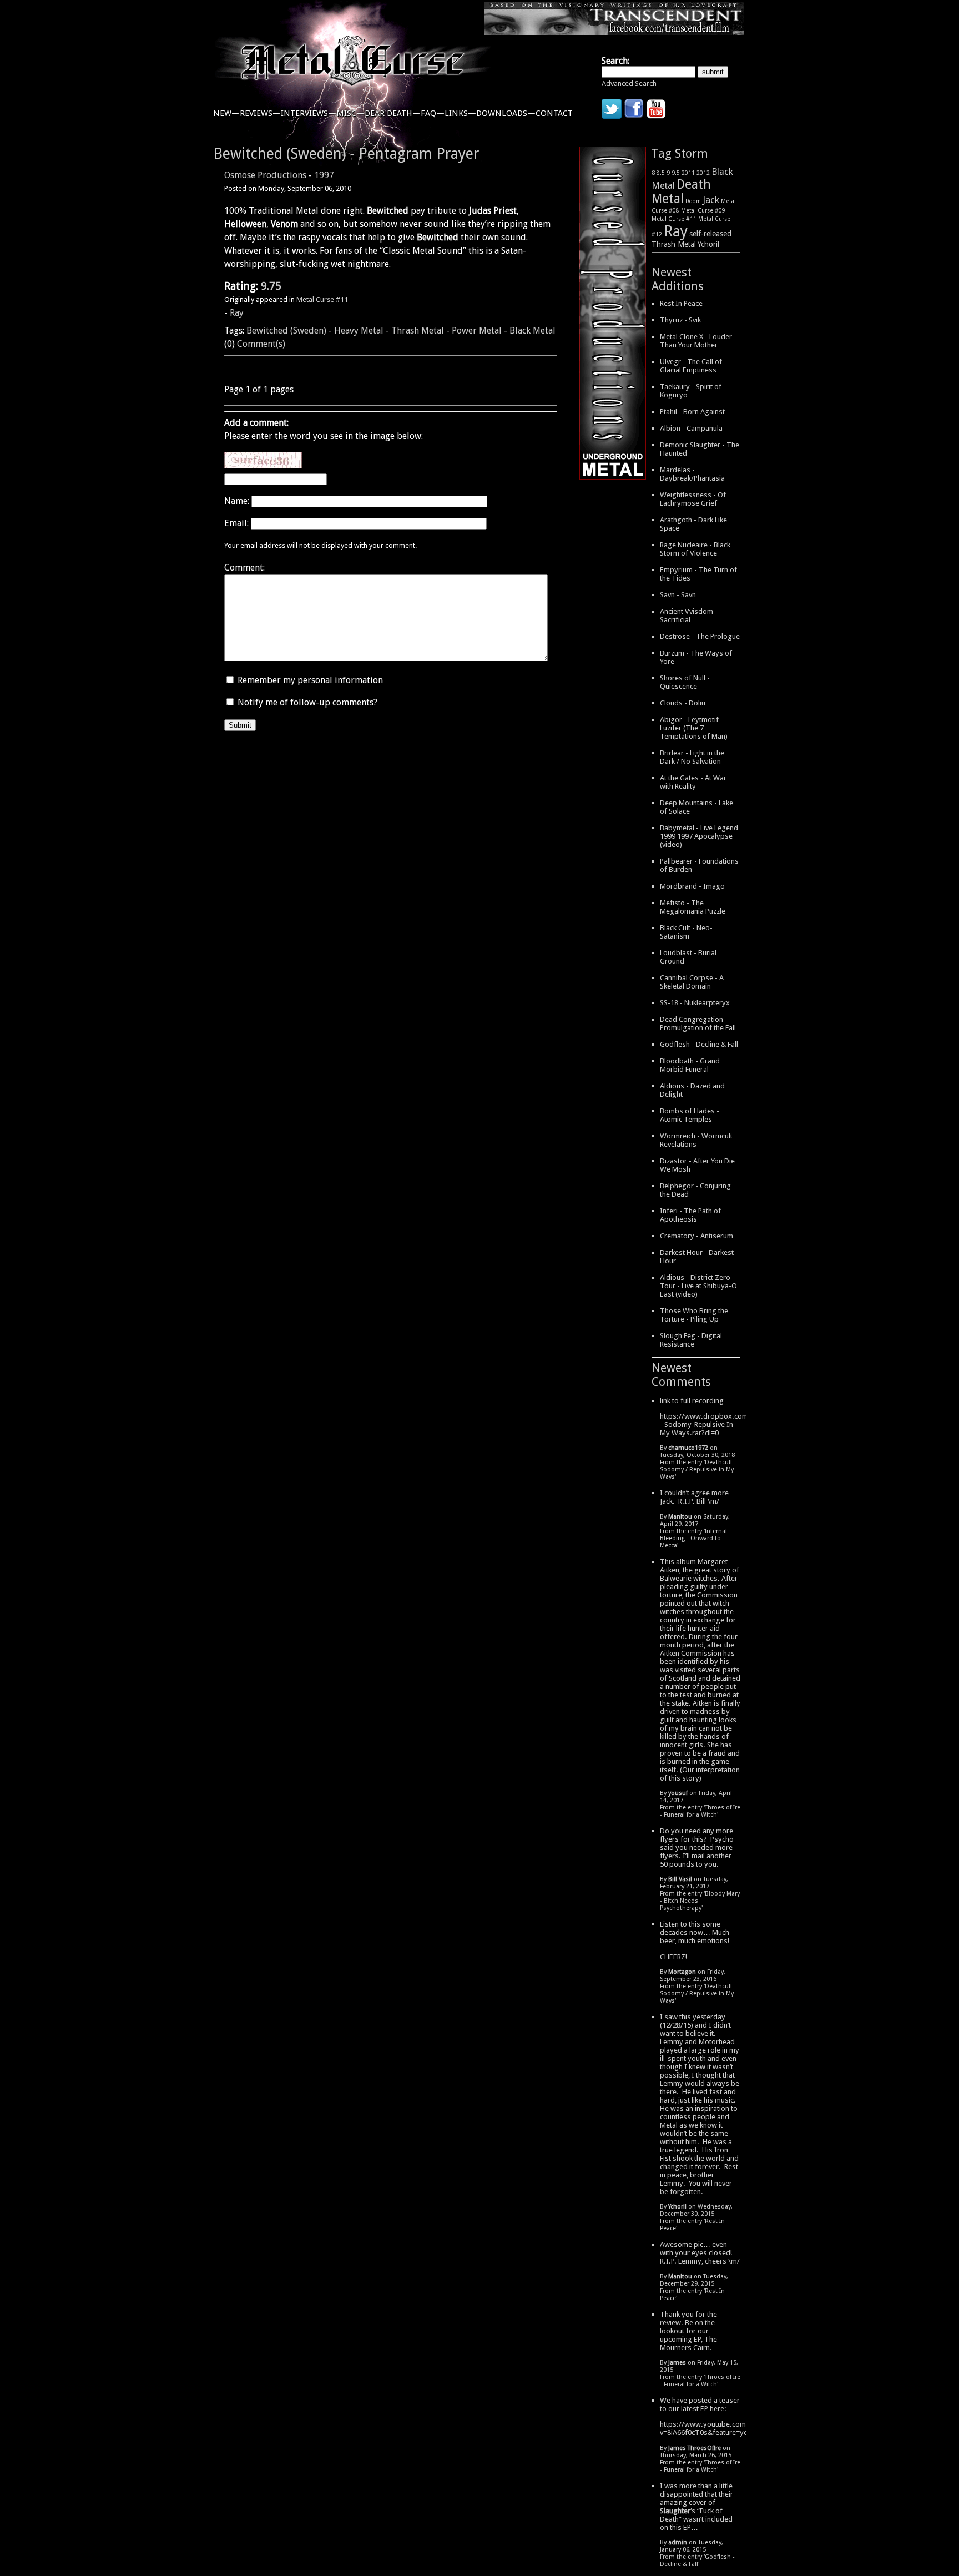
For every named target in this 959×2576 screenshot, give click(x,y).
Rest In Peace (681, 303)
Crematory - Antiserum (696, 1236)
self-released (710, 234)
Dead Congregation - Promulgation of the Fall (698, 1024)
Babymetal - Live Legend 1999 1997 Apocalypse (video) (699, 836)
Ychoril (708, 244)
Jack (711, 200)
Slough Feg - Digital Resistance (691, 1340)
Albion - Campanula (691, 428)
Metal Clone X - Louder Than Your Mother (696, 341)
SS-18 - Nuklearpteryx (695, 1003)
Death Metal (681, 191)
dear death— (393, 113)
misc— (350, 113)
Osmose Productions (265, 175)
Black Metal (533, 331)
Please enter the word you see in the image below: (324, 436)
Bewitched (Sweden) (286, 331)
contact (554, 113)
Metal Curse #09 (703, 210)
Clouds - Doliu (683, 703)
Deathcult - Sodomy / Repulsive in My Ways (698, 1470)
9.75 (271, 286)
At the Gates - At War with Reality (693, 782)
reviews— (260, 113)
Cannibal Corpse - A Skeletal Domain (692, 982)
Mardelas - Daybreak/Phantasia (692, 474)
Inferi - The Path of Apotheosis (690, 1215)
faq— (433, 113)
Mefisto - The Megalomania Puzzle (693, 907)
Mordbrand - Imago (692, 886)
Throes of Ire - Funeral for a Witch (700, 1811)
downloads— (506, 113)
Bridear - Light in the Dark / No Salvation (692, 757)
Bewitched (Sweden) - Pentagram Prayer (346, 153)
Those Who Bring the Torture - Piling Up (694, 1315)
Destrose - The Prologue (700, 636)
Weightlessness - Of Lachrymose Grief (693, 499)
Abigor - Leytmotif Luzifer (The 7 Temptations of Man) (694, 728)
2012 (703, 173)
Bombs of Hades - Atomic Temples (690, 1115)
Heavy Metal (359, 331)
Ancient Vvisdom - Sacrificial (689, 616)
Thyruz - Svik (680, 320)
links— (460, 113)
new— (226, 113)
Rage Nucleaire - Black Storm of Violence (695, 549)
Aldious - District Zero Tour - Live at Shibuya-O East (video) (698, 1286)
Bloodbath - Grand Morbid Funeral (690, 1065)
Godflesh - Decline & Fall (699, 1044)
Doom (693, 201)
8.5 (661, 173)
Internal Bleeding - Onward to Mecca (693, 1538)
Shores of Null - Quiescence (685, 682)
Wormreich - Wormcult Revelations (696, 1140)
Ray (237, 313)
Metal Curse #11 (322, 299)
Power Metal (477, 331)
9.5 (676, 173)
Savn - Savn (678, 595)
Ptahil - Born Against (692, 412)
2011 (688, 173)
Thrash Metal (418, 331)
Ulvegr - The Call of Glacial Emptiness (691, 366)
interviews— (309, 113)
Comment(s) (261, 344)
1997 (324, 175)
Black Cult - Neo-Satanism (686, 932)
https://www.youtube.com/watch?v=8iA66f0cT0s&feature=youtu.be (715, 2428)
